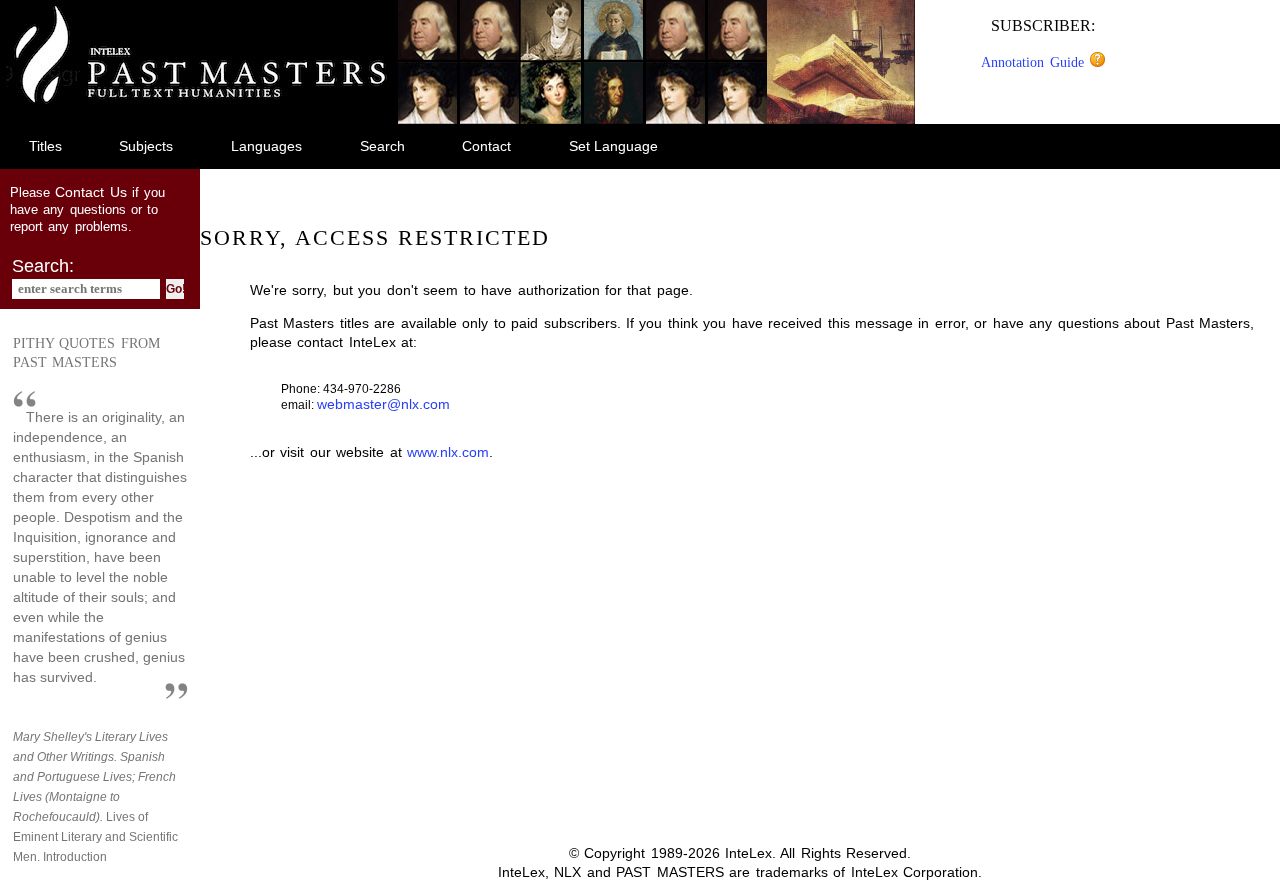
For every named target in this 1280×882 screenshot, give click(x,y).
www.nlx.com (448, 452)
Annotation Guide (1035, 62)
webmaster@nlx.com (383, 404)
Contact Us (90, 192)
